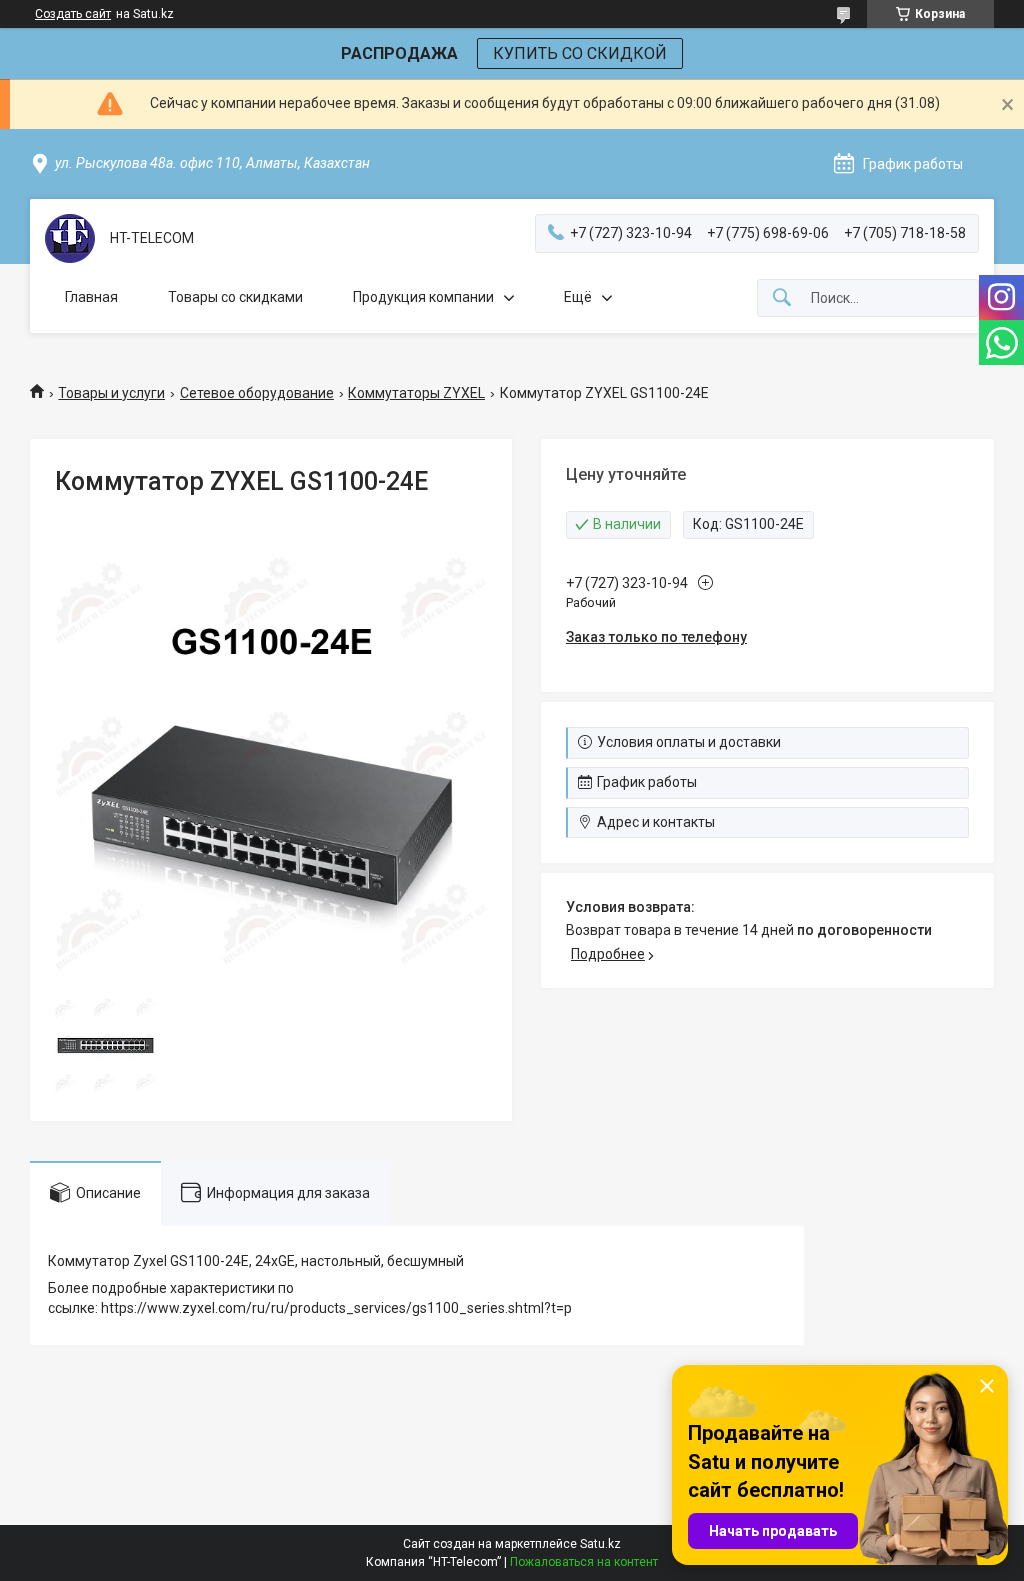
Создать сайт (73, 14)
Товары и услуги (111, 393)
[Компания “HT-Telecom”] (70, 238)
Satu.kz (600, 1544)
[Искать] (782, 298)
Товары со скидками (235, 297)
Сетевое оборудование (257, 393)
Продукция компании (423, 297)
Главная (91, 297)
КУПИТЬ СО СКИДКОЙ (580, 53)
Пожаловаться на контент (584, 1562)
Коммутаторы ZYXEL (416, 393)
